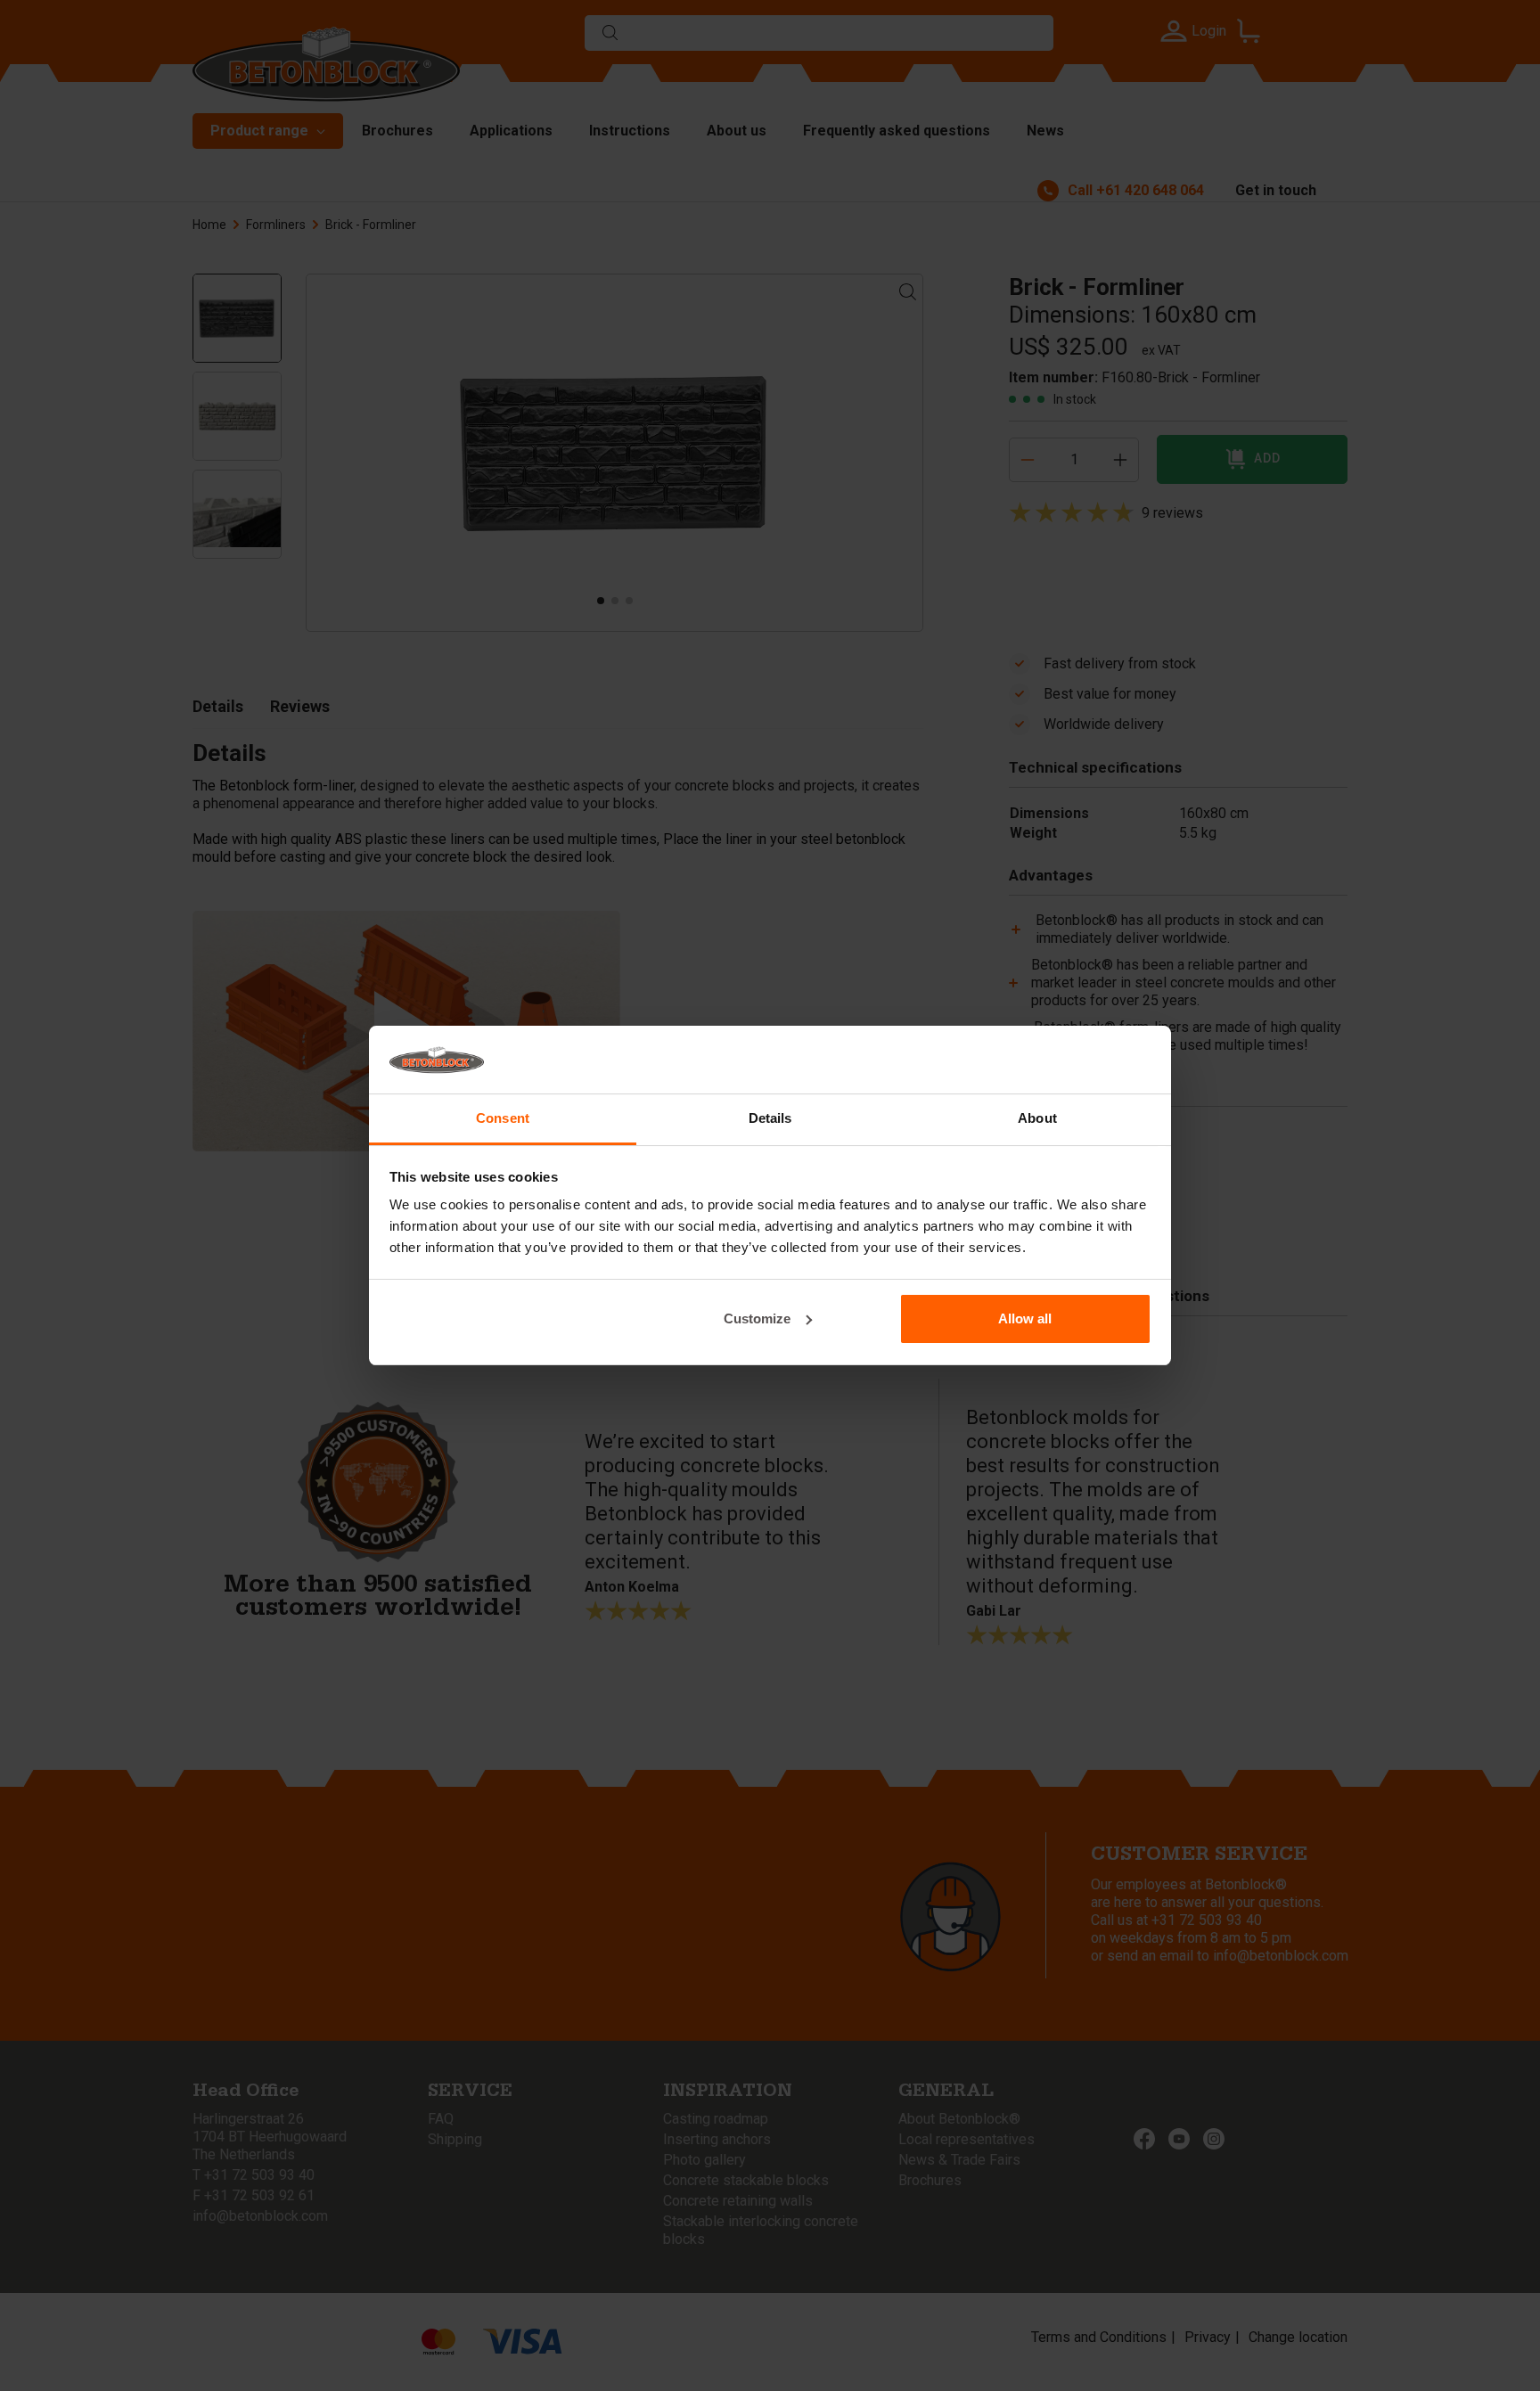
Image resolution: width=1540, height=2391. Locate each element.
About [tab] (1037, 1118)
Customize (757, 1318)
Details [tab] (770, 1118)
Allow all (1025, 1318)
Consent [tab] (503, 1118)
